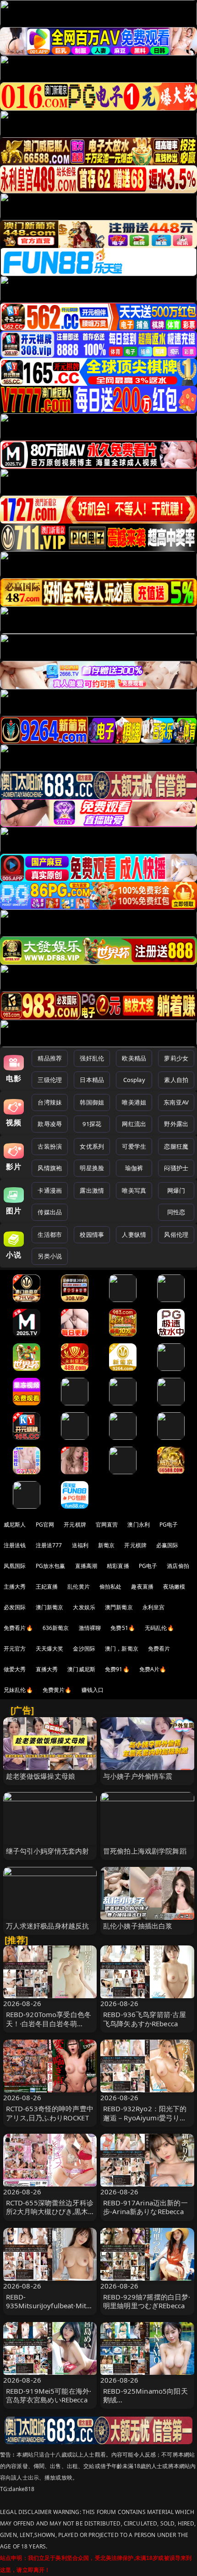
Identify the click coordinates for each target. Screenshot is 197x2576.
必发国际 (15, 1607)
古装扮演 (50, 1146)
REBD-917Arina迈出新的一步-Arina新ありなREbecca (145, 2207)
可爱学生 (134, 1146)
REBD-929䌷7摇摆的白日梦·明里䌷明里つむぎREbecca (147, 2301)
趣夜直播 (142, 1587)
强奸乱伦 (92, 1058)
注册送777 (49, 1545)
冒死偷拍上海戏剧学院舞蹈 (145, 1851)
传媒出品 (50, 1212)
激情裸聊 (90, 1628)
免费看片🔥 (18, 1628)
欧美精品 (134, 1058)
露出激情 (92, 1190)
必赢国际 (167, 1545)
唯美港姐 (134, 1102)
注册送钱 (15, 1545)
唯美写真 (134, 1190)
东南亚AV (176, 1102)
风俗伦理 (176, 1234)
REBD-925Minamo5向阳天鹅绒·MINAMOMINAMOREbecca (146, 2404)
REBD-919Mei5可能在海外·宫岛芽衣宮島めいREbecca (49, 2395)
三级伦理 (50, 1080)
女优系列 (92, 1146)
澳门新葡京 (50, 1607)
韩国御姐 (92, 1102)
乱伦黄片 (79, 1587)
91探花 (92, 1124)
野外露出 (176, 1124)
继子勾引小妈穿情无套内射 (48, 1851)
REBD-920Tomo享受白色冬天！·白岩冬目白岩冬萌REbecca (49, 2023)
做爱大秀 (15, 1669)
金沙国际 (84, 1649)
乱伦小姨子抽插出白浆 (138, 1926)
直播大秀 (47, 1669)
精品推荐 (50, 1058)
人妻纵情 (134, 1234)
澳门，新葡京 (122, 1649)
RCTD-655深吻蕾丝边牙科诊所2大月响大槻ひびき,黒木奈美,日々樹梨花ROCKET (50, 2211)
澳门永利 (139, 1525)
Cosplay (134, 1080)
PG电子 (169, 1525)
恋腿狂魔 (176, 1146)
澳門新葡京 (119, 1607)
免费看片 (159, 1649)
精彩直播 (118, 1566)
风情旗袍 (50, 1168)
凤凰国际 (15, 1566)
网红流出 (134, 1124)
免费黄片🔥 (57, 1690)
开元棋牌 (75, 1525)
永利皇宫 (154, 1607)
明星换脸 (92, 1168)
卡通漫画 (50, 1190)
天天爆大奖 (50, 1649)
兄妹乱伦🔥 (18, 1690)
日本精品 (92, 1080)
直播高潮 (86, 1566)
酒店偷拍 (178, 1566)
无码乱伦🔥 (159, 1628)
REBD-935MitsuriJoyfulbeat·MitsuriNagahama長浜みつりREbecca (50, 2310)
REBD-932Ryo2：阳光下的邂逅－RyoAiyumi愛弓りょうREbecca (145, 2117)
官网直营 (107, 1525)
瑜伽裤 (134, 1168)
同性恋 (176, 1212)
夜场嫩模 (174, 1587)
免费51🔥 (123, 1628)
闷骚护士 (176, 1168)
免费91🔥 (117, 1669)
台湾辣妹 (50, 1102)
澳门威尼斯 (81, 1669)
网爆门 (176, 1190)
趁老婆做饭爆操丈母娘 (41, 1776)
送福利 (80, 1545)
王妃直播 (47, 1587)
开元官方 (15, 1649)
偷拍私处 (111, 1587)
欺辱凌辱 (50, 1124)
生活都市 (50, 1234)
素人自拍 (176, 1080)
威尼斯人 (15, 1525)
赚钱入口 (93, 1690)
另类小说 (50, 1256)
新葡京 (106, 1545)
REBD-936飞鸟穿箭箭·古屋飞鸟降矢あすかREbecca (145, 2019)
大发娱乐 (84, 1607)
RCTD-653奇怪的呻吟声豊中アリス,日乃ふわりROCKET (50, 2113)
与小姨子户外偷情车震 (138, 1776)
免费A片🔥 (153, 1669)
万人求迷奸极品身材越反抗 (48, 1926)
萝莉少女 (176, 1058)
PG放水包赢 (51, 1566)
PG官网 (45, 1525)
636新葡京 (56, 1628)
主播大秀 (15, 1587)
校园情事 (92, 1234)
